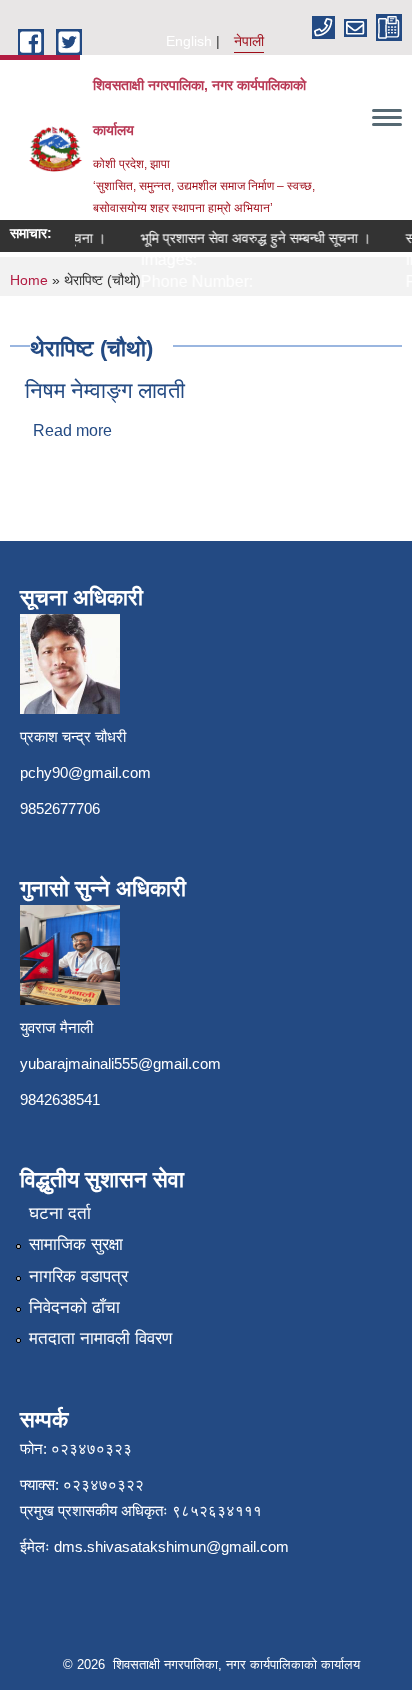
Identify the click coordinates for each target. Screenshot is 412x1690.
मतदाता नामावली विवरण (100, 1338)
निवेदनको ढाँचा (74, 1307)
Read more (72, 430)
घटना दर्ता (60, 1213)
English (189, 41)
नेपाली (249, 41)
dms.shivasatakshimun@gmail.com (171, 1546)
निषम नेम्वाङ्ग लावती (105, 390)
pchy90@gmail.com (85, 772)
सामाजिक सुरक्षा (76, 1244)
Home (29, 280)
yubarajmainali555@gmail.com (120, 1063)
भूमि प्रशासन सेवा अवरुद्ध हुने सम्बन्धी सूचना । (250, 238)
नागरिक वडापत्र (78, 1276)
